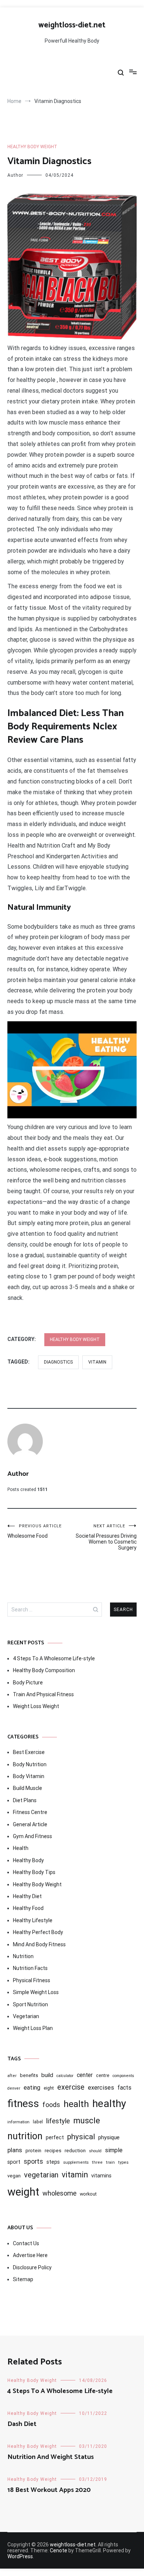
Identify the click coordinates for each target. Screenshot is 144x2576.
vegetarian (41, 2175)
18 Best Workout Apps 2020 (49, 2490)
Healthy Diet (27, 1896)
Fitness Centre (30, 1812)
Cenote (59, 2550)
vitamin (97, 1362)
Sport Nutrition (30, 2004)
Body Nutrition (30, 1764)
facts (124, 2088)
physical (81, 2137)
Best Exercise (29, 1752)
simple (114, 2150)
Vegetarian (26, 2016)
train (110, 2162)
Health (21, 1848)
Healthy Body (28, 1860)
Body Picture (28, 1683)
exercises (101, 2088)
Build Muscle (28, 1788)
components (123, 2076)
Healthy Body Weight (32, 147)
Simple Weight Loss (36, 1992)
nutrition (25, 2136)
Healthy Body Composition (44, 1670)
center (85, 2075)
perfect (55, 2137)
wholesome (59, 2193)
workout (88, 2194)
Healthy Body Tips (34, 1872)
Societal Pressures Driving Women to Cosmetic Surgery (106, 1537)
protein (33, 2151)
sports (33, 2161)
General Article (30, 1824)
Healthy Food (28, 1908)
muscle (87, 2120)
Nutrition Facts (30, 1968)
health (76, 2104)
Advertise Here (30, 2255)
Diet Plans (25, 1800)
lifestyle (58, 2121)
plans (15, 2150)
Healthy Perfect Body (38, 1932)
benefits (29, 2075)
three (97, 2162)
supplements (76, 2162)
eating (32, 2088)
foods (51, 2105)
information (18, 2122)
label (38, 2122)
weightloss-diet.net (72, 25)
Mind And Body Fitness (39, 1944)
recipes (53, 2150)
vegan (14, 2176)
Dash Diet (22, 2424)
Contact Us (26, 2243)
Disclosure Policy (32, 2267)
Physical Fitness (32, 1980)
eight (49, 2088)
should (95, 2151)
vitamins (101, 2176)
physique (109, 2137)
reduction (75, 2150)
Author (15, 175)
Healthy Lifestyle (33, 1920)
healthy (109, 2104)
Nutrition (23, 1956)
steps (53, 2162)
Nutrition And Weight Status (51, 2457)
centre (103, 2076)
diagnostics (58, 1362)
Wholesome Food (35, 1531)
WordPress (20, 2556)
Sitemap (23, 2279)
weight (23, 2192)
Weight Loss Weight (36, 1706)
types (123, 2162)
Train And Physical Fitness (43, 1694)
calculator (65, 2076)
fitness (23, 2104)
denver (14, 2088)
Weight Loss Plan (33, 2028)
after (12, 2076)
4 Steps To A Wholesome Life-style (54, 1658)
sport (14, 2162)
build (47, 2075)
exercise (71, 2087)
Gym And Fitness (32, 1836)
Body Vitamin (29, 1776)
